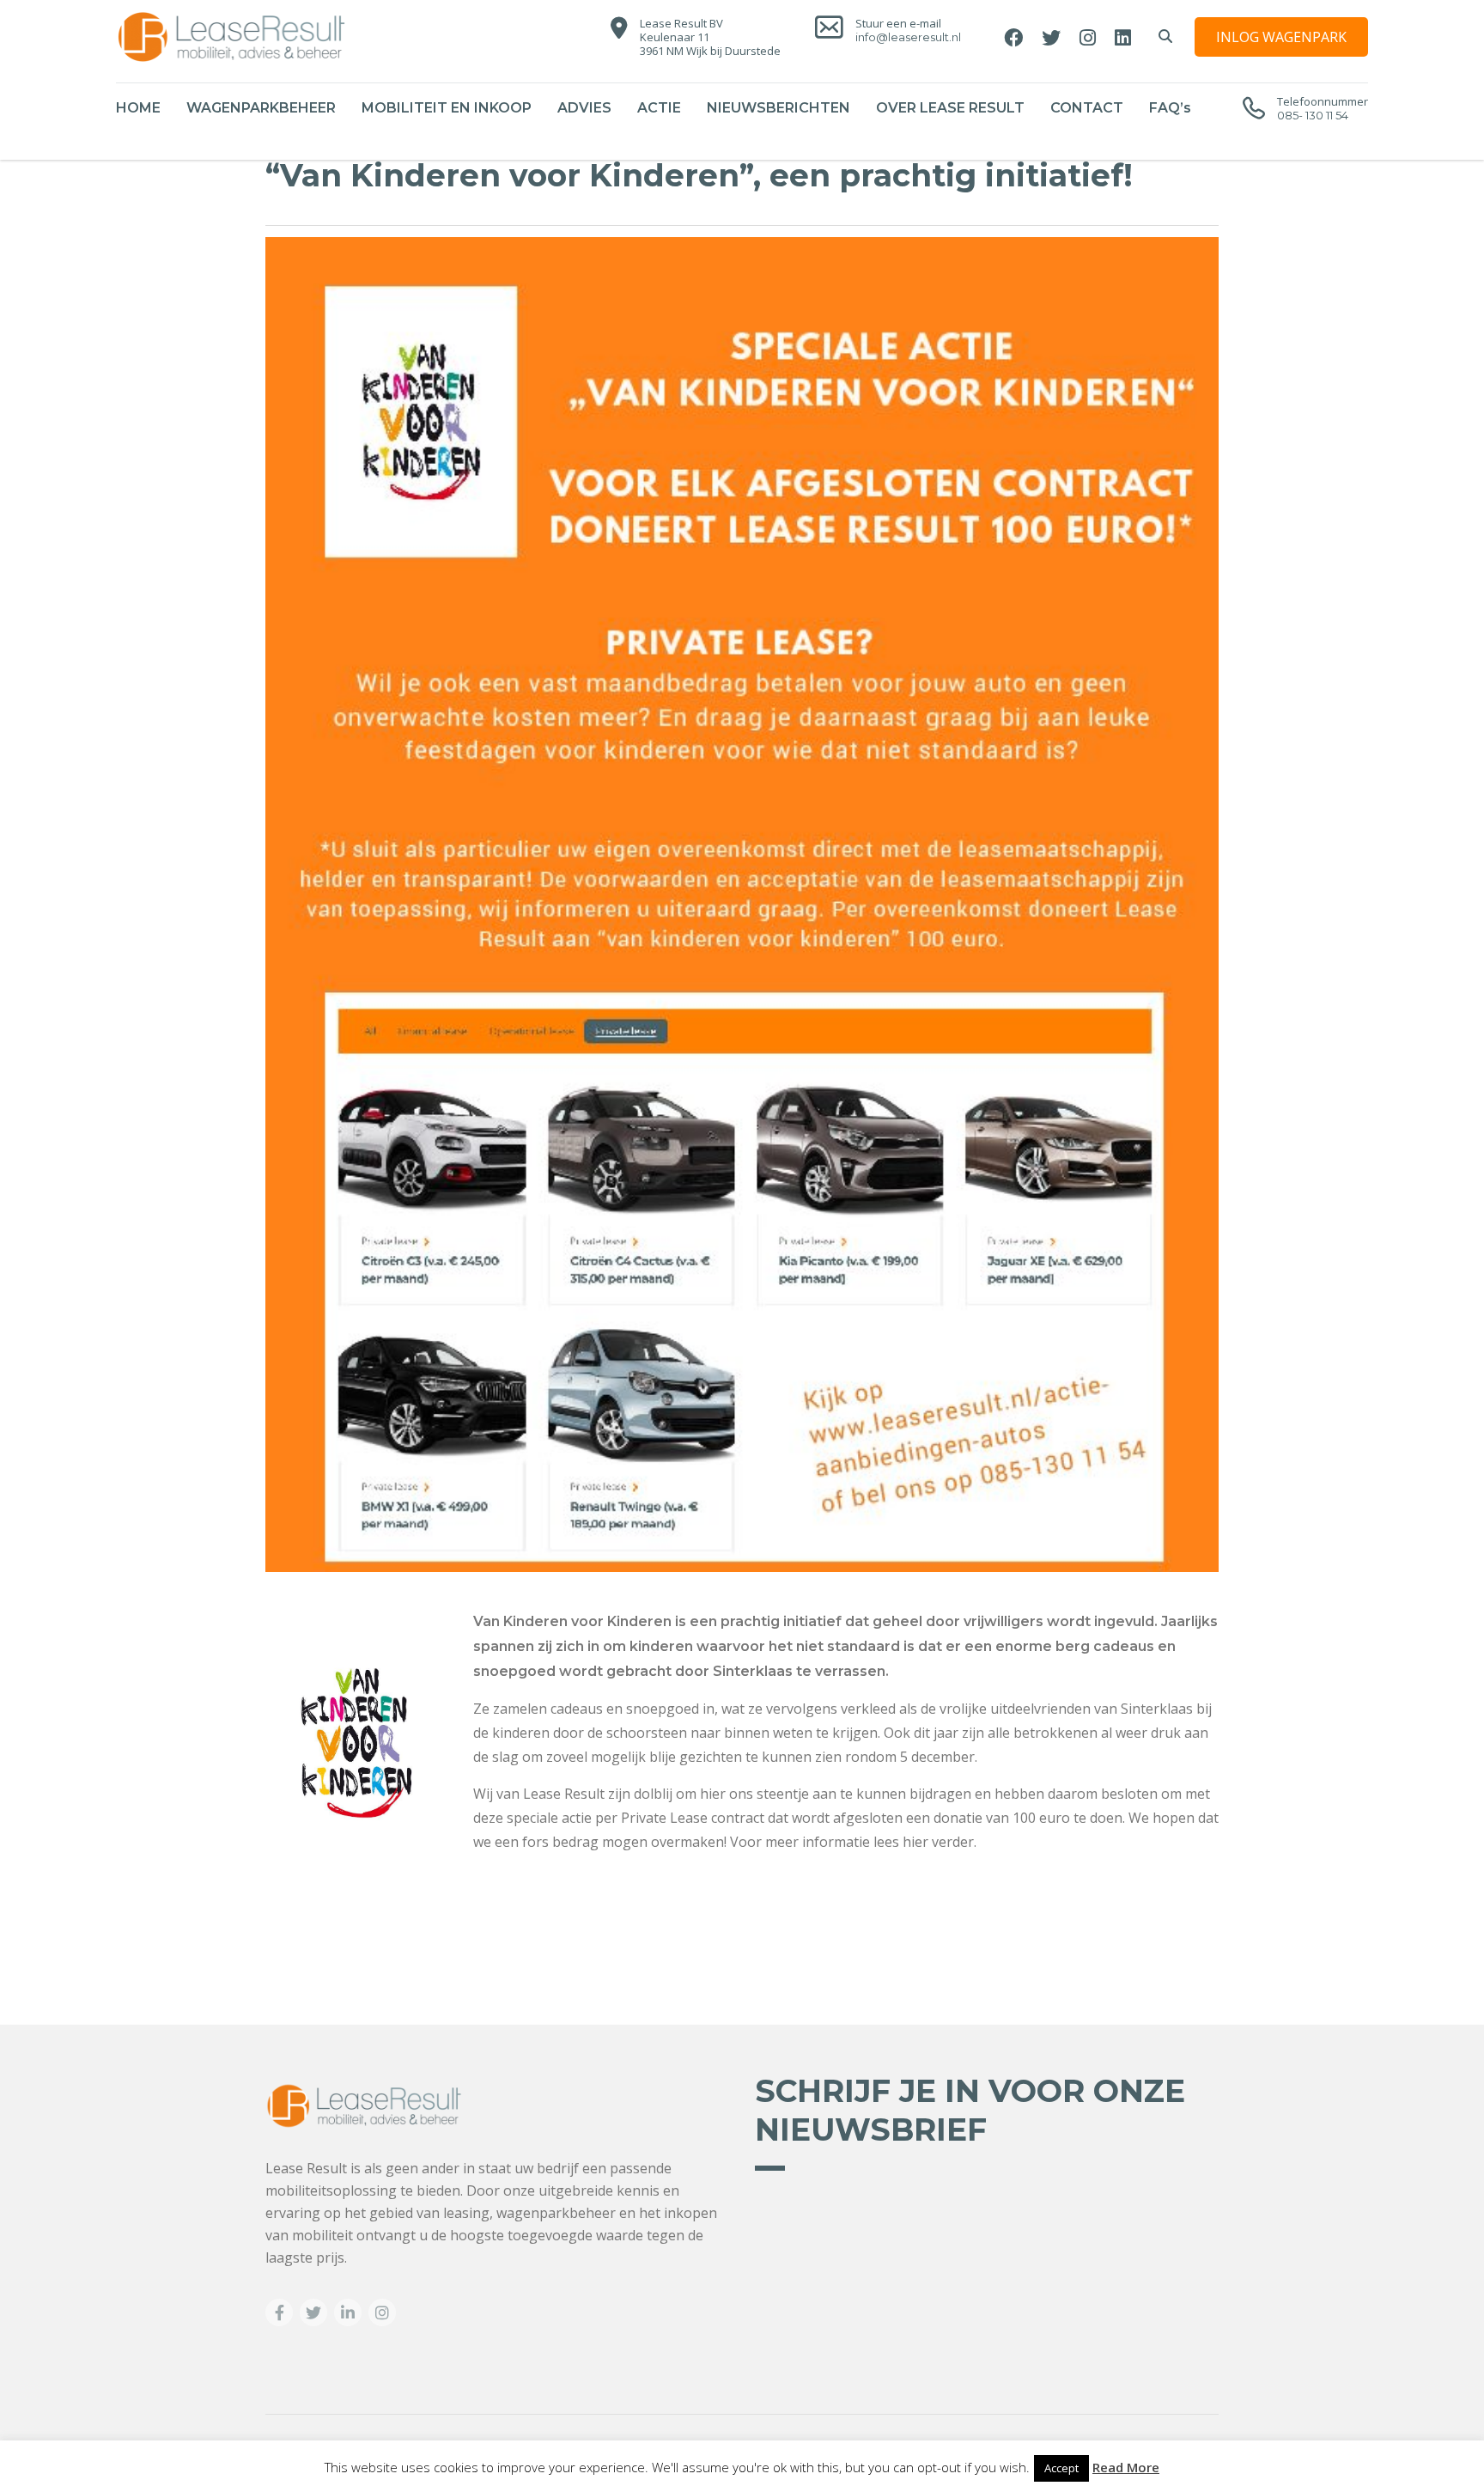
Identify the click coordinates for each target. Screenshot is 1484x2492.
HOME (138, 108)
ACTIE (659, 108)
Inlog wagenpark (1281, 37)
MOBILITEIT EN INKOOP (447, 108)
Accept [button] (1061, 2468)
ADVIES (584, 108)
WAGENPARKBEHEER (261, 108)
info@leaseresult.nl (908, 37)
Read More (1126, 2467)
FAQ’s (1170, 108)
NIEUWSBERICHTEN (778, 108)
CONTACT (1087, 108)
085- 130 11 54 (1313, 115)
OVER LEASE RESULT (950, 108)
